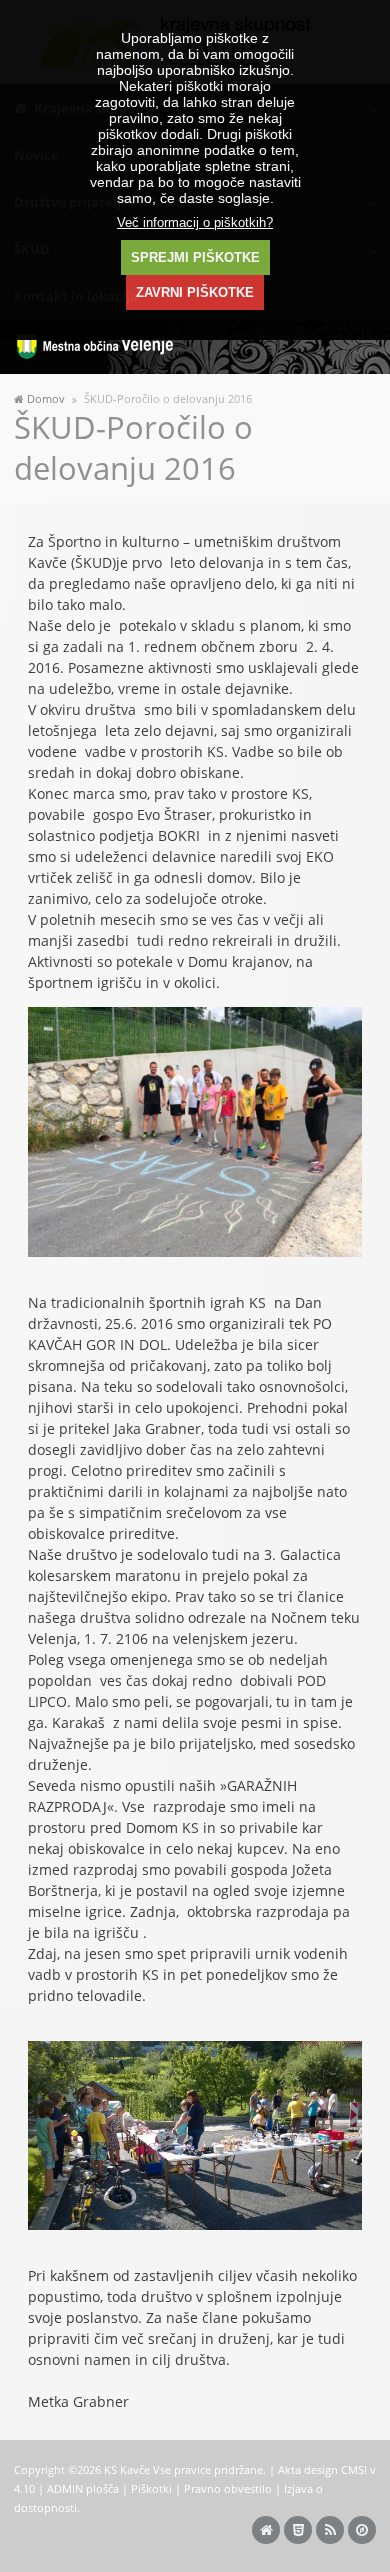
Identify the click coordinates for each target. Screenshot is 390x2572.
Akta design (308, 2469)
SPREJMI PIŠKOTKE (195, 257)
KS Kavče (127, 2469)
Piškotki (151, 2488)
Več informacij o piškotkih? (195, 223)
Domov (46, 399)
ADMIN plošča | (89, 2488)
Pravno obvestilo (228, 2488)
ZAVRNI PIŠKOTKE (195, 292)
